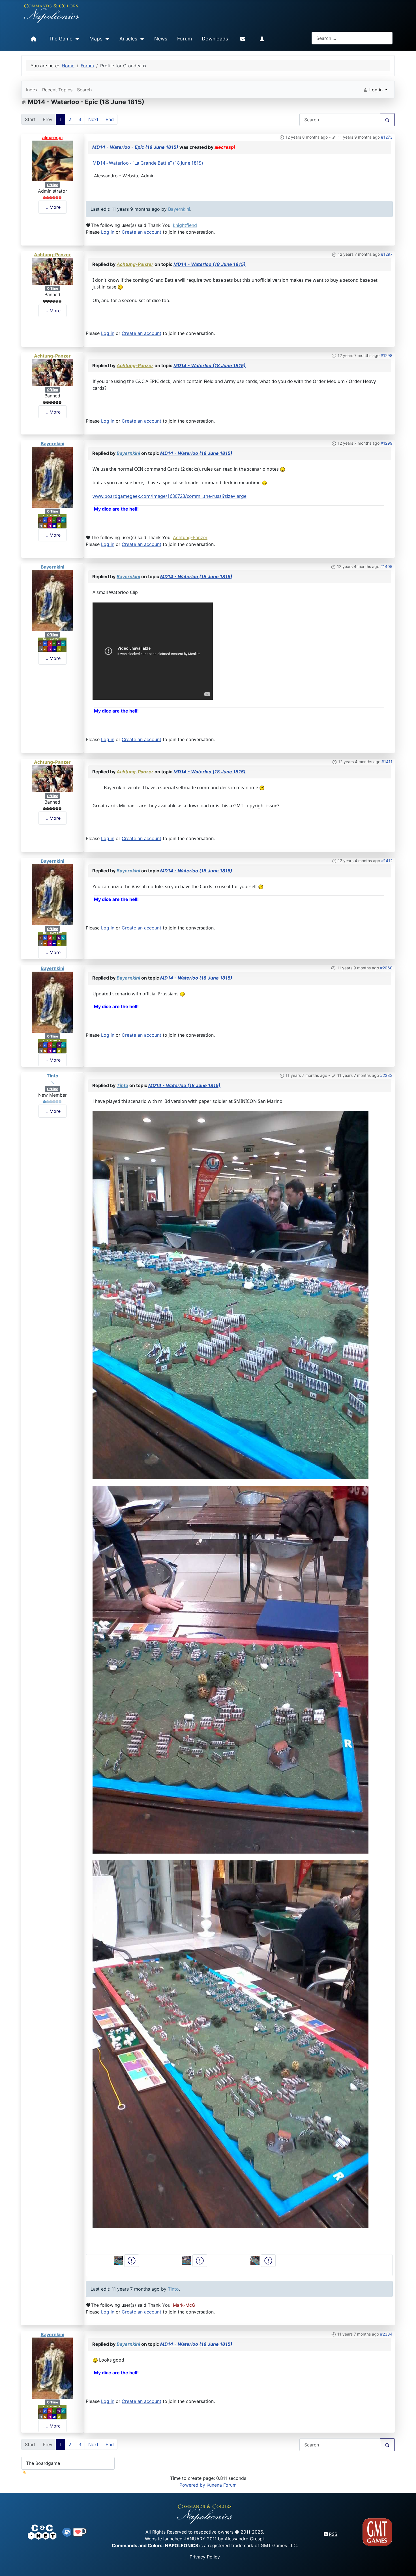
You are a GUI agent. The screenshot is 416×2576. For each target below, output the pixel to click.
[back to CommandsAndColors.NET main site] (42, 2532)
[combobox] (352, 38)
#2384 (386, 2334)
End (110, 119)
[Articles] (141, 39)
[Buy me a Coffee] (80, 2532)
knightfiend (185, 225)
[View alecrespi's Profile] (52, 160)
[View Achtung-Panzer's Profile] (52, 271)
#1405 (386, 566)
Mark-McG (184, 2305)
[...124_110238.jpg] (230, 1295)
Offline (52, 185)
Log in (108, 232)
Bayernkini (179, 209)
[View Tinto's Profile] (52, 1082)
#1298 (387, 355)
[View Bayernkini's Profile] (52, 477)
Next (93, 119)
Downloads (215, 39)
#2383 (386, 1075)
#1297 (387, 254)
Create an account (141, 232)
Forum (185, 39)
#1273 (387, 137)
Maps (96, 39)
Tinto (52, 1076)
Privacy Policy (205, 2557)
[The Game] (76, 39)
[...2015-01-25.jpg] (230, 2044)
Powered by (192, 2485)
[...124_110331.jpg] (230, 1669)
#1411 (387, 762)
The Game (61, 39)
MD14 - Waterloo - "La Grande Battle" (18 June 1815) (148, 163)
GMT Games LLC (279, 2545)
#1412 (387, 861)
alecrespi (52, 137)
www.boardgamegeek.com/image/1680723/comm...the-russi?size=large (170, 496)
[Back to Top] (407, 2565)
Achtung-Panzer (52, 255)
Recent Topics (57, 90)
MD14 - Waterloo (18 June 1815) (210, 264)
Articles (128, 39)
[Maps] (106, 39)
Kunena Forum (222, 2485)
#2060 (386, 968)
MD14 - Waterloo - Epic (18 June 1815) (135, 147)
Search (84, 90)
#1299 (387, 443)
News (161, 39)
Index (32, 90)
